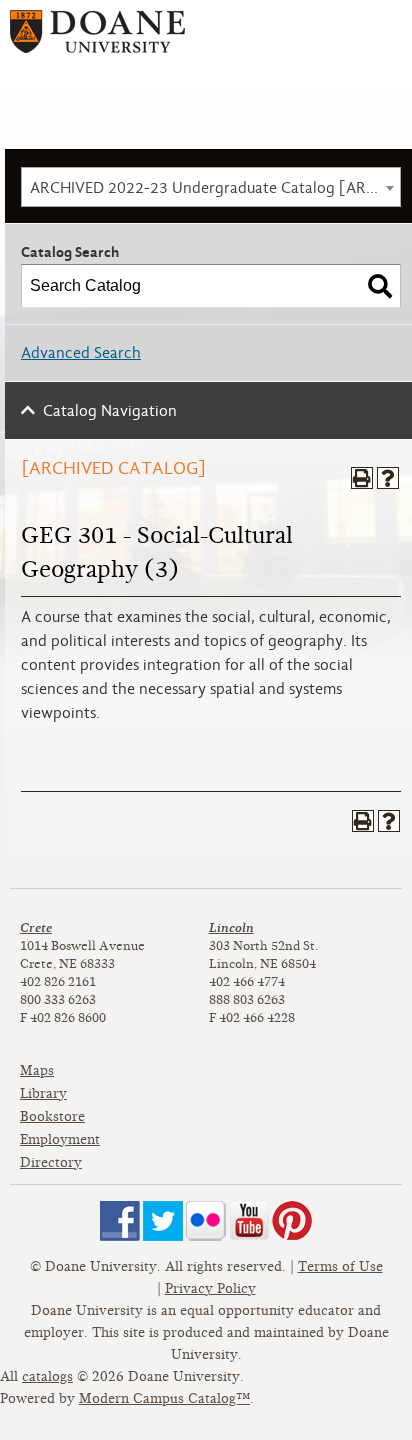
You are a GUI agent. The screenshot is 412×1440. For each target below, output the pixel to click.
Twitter (163, 1221)
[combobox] (211, 187)
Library (43, 1093)
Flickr (206, 1221)
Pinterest (292, 1221)
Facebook (120, 1221)
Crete (36, 927)
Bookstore (52, 1116)
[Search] (380, 286)
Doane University (97, 38)
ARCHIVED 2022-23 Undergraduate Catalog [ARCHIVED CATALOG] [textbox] (215, 188)
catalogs (47, 1376)
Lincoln (231, 927)
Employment (60, 1139)
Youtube (249, 1221)
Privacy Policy (210, 1288)
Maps (37, 1070)
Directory (51, 1162)
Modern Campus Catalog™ (164, 1398)
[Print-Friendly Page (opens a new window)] (362, 478)
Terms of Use (340, 1266)
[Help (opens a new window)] (388, 478)
